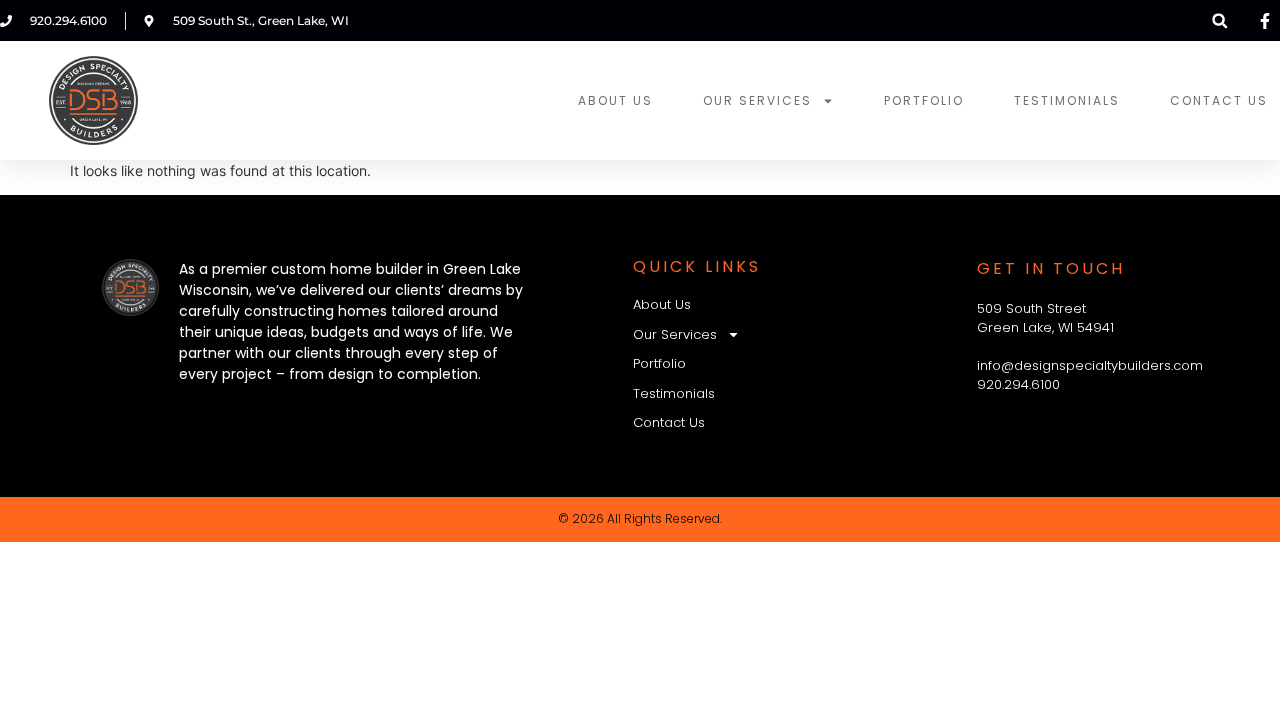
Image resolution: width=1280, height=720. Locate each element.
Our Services (757, 100)
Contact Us (1219, 100)
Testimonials (1067, 100)
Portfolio (924, 100)
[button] (1219, 20)
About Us (615, 100)
